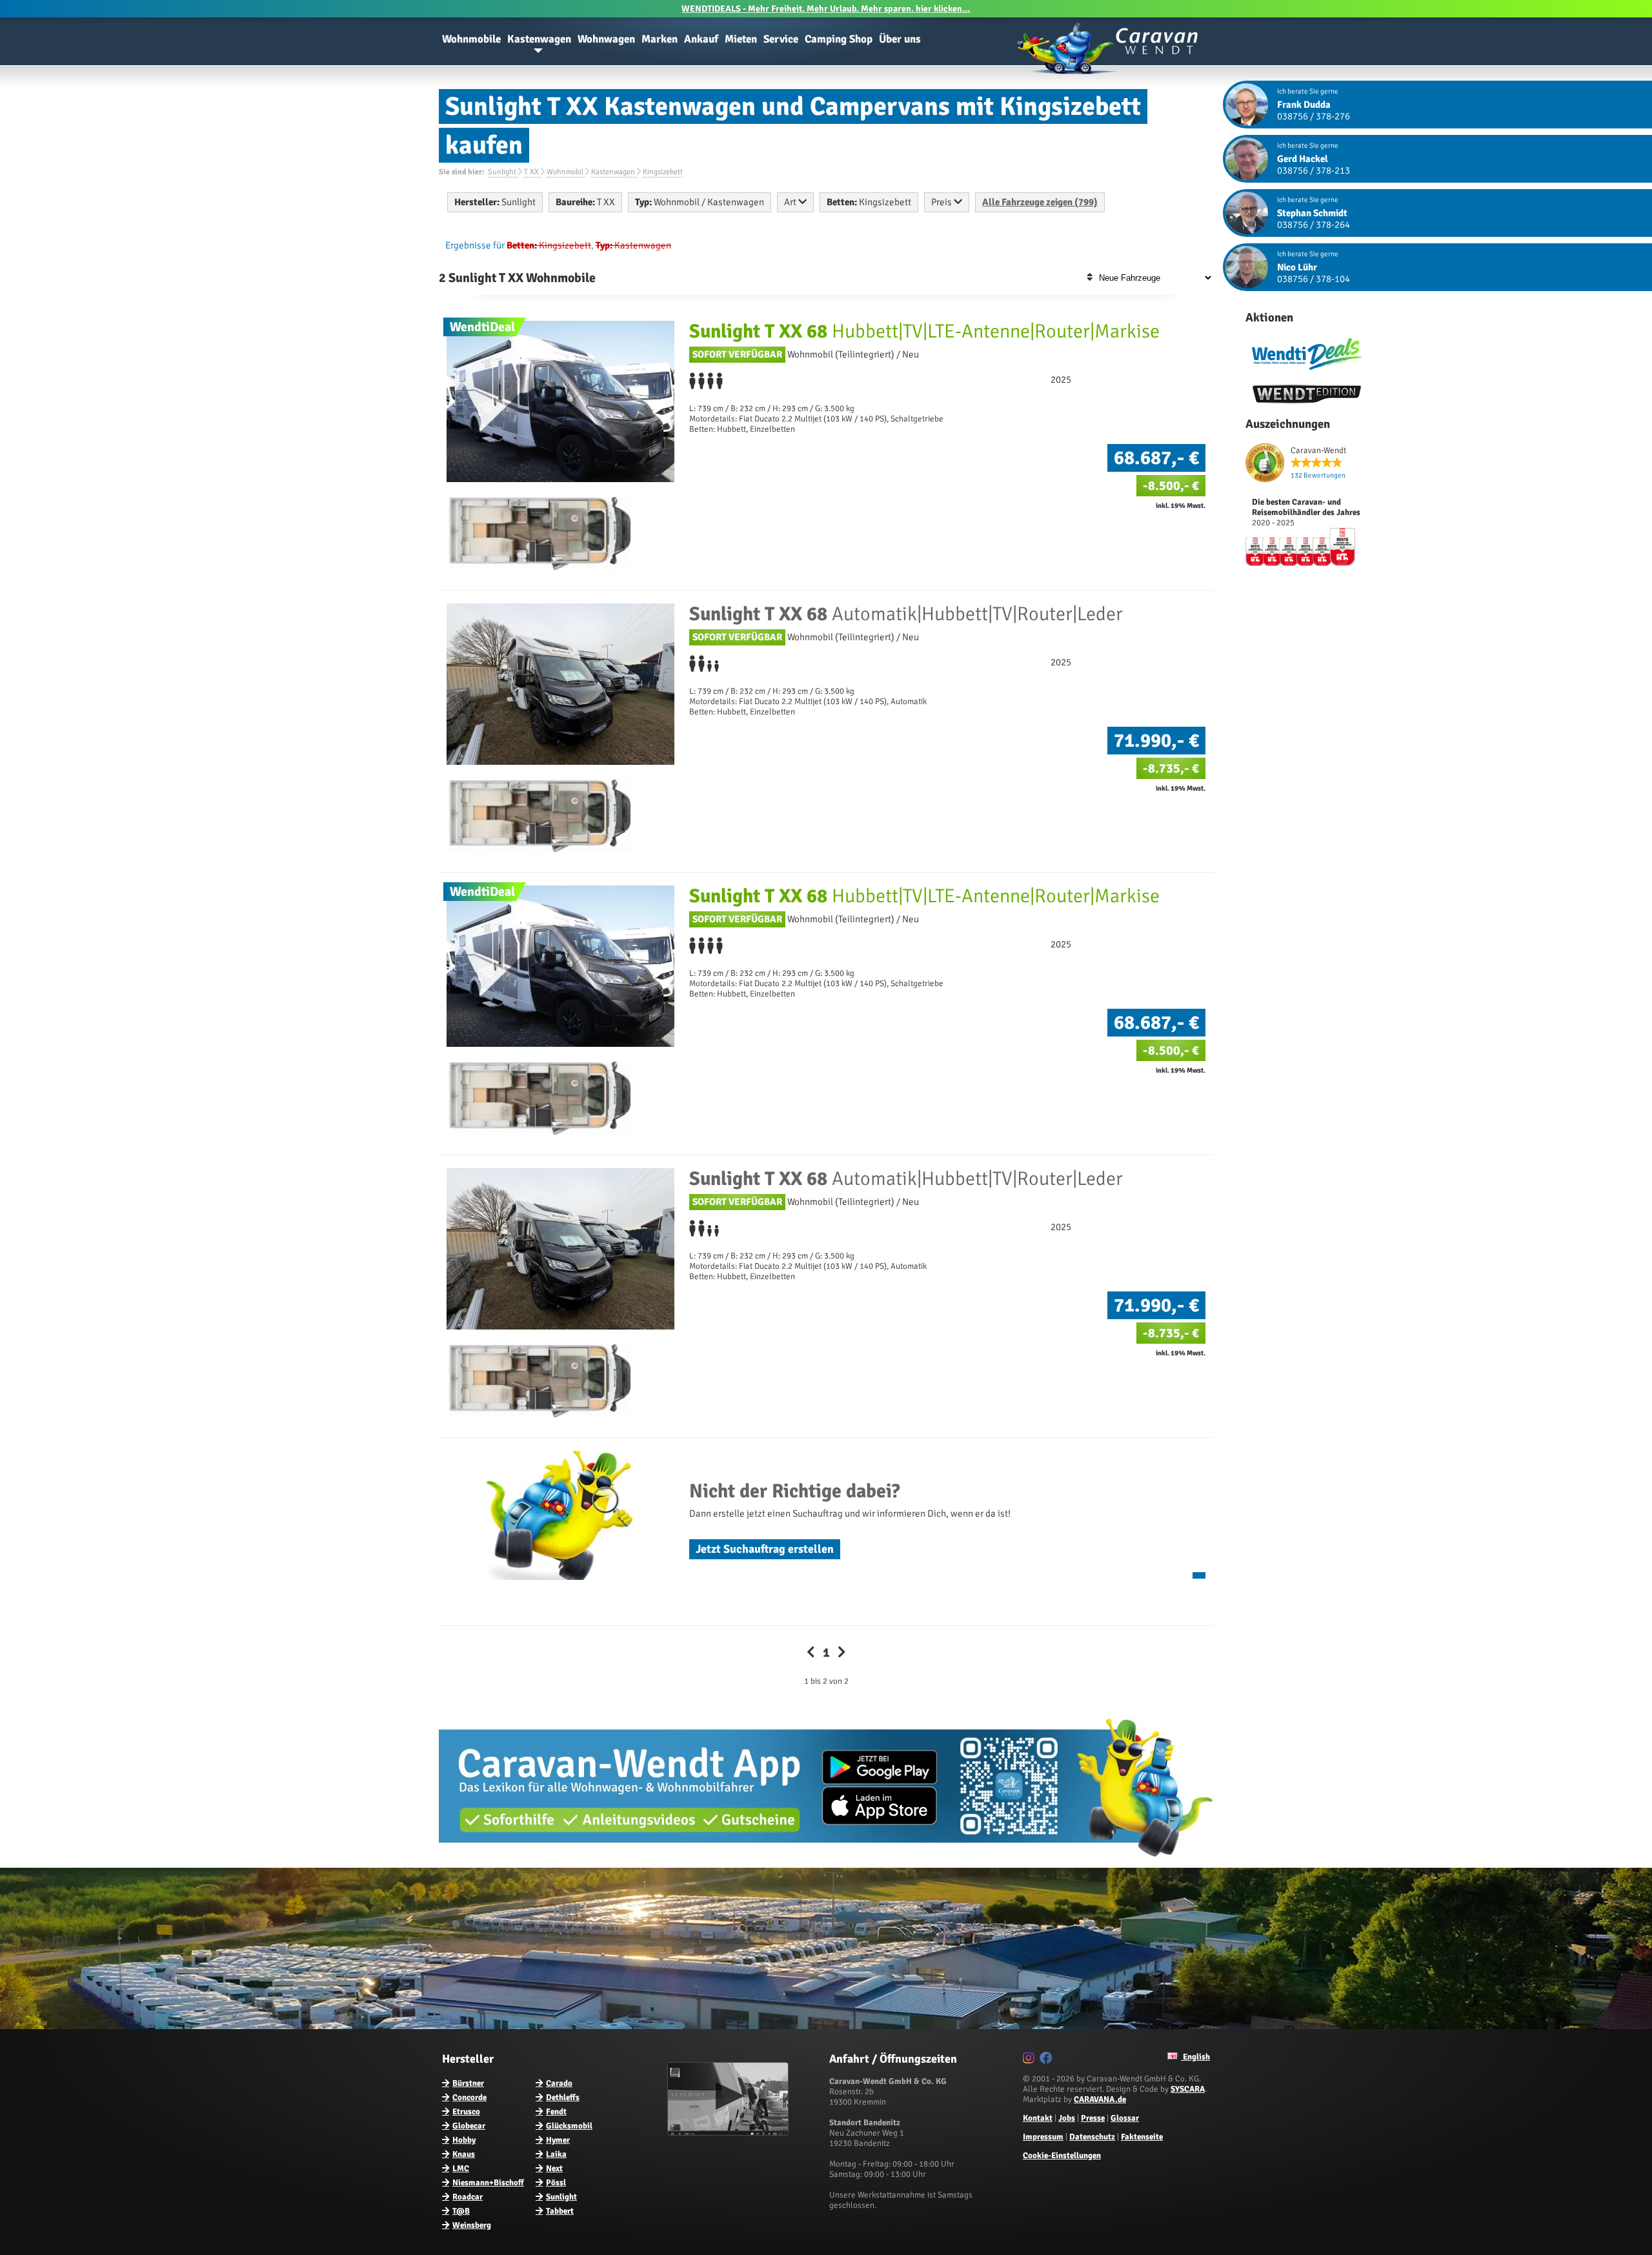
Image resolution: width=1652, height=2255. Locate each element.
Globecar (469, 2126)
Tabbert (560, 2211)
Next (554, 2169)
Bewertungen (1318, 475)
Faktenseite (1142, 2137)
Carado (559, 2083)
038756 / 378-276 (1314, 116)
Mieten (741, 39)
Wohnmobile (471, 39)
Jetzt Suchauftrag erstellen (765, 1549)
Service (781, 39)
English (1195, 2057)
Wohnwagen (606, 39)
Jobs (1067, 2118)
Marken (660, 39)
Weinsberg (472, 2225)
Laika (556, 2154)
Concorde (469, 2098)
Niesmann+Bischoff (488, 2183)
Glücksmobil (569, 2126)
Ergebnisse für (475, 245)
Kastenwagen (539, 39)
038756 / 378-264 (1314, 225)
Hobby (464, 2140)
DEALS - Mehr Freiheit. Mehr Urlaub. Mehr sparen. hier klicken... (826, 9)
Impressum (1043, 2137)
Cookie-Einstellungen (1062, 2156)
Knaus (464, 2154)
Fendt (556, 2112)
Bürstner (468, 2083)
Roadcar (468, 2197)
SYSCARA (1188, 2089)
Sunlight (561, 2197)
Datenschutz (1092, 2137)
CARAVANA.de (1100, 2099)
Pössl (556, 2183)
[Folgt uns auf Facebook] (1048, 2060)
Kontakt (1038, 2118)
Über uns (900, 39)
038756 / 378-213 (1314, 170)
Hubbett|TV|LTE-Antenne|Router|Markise (924, 331)
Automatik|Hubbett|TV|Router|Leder (906, 614)
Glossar (1125, 2118)
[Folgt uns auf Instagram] (1030, 2060)
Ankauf (701, 39)
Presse (1093, 2118)
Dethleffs (563, 2098)
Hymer (558, 2140)
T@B (461, 2211)
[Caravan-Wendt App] (826, 1861)
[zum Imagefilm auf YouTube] (730, 2133)
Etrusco (466, 2112)
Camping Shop (839, 39)
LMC (461, 2169)
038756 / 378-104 (1314, 279)
